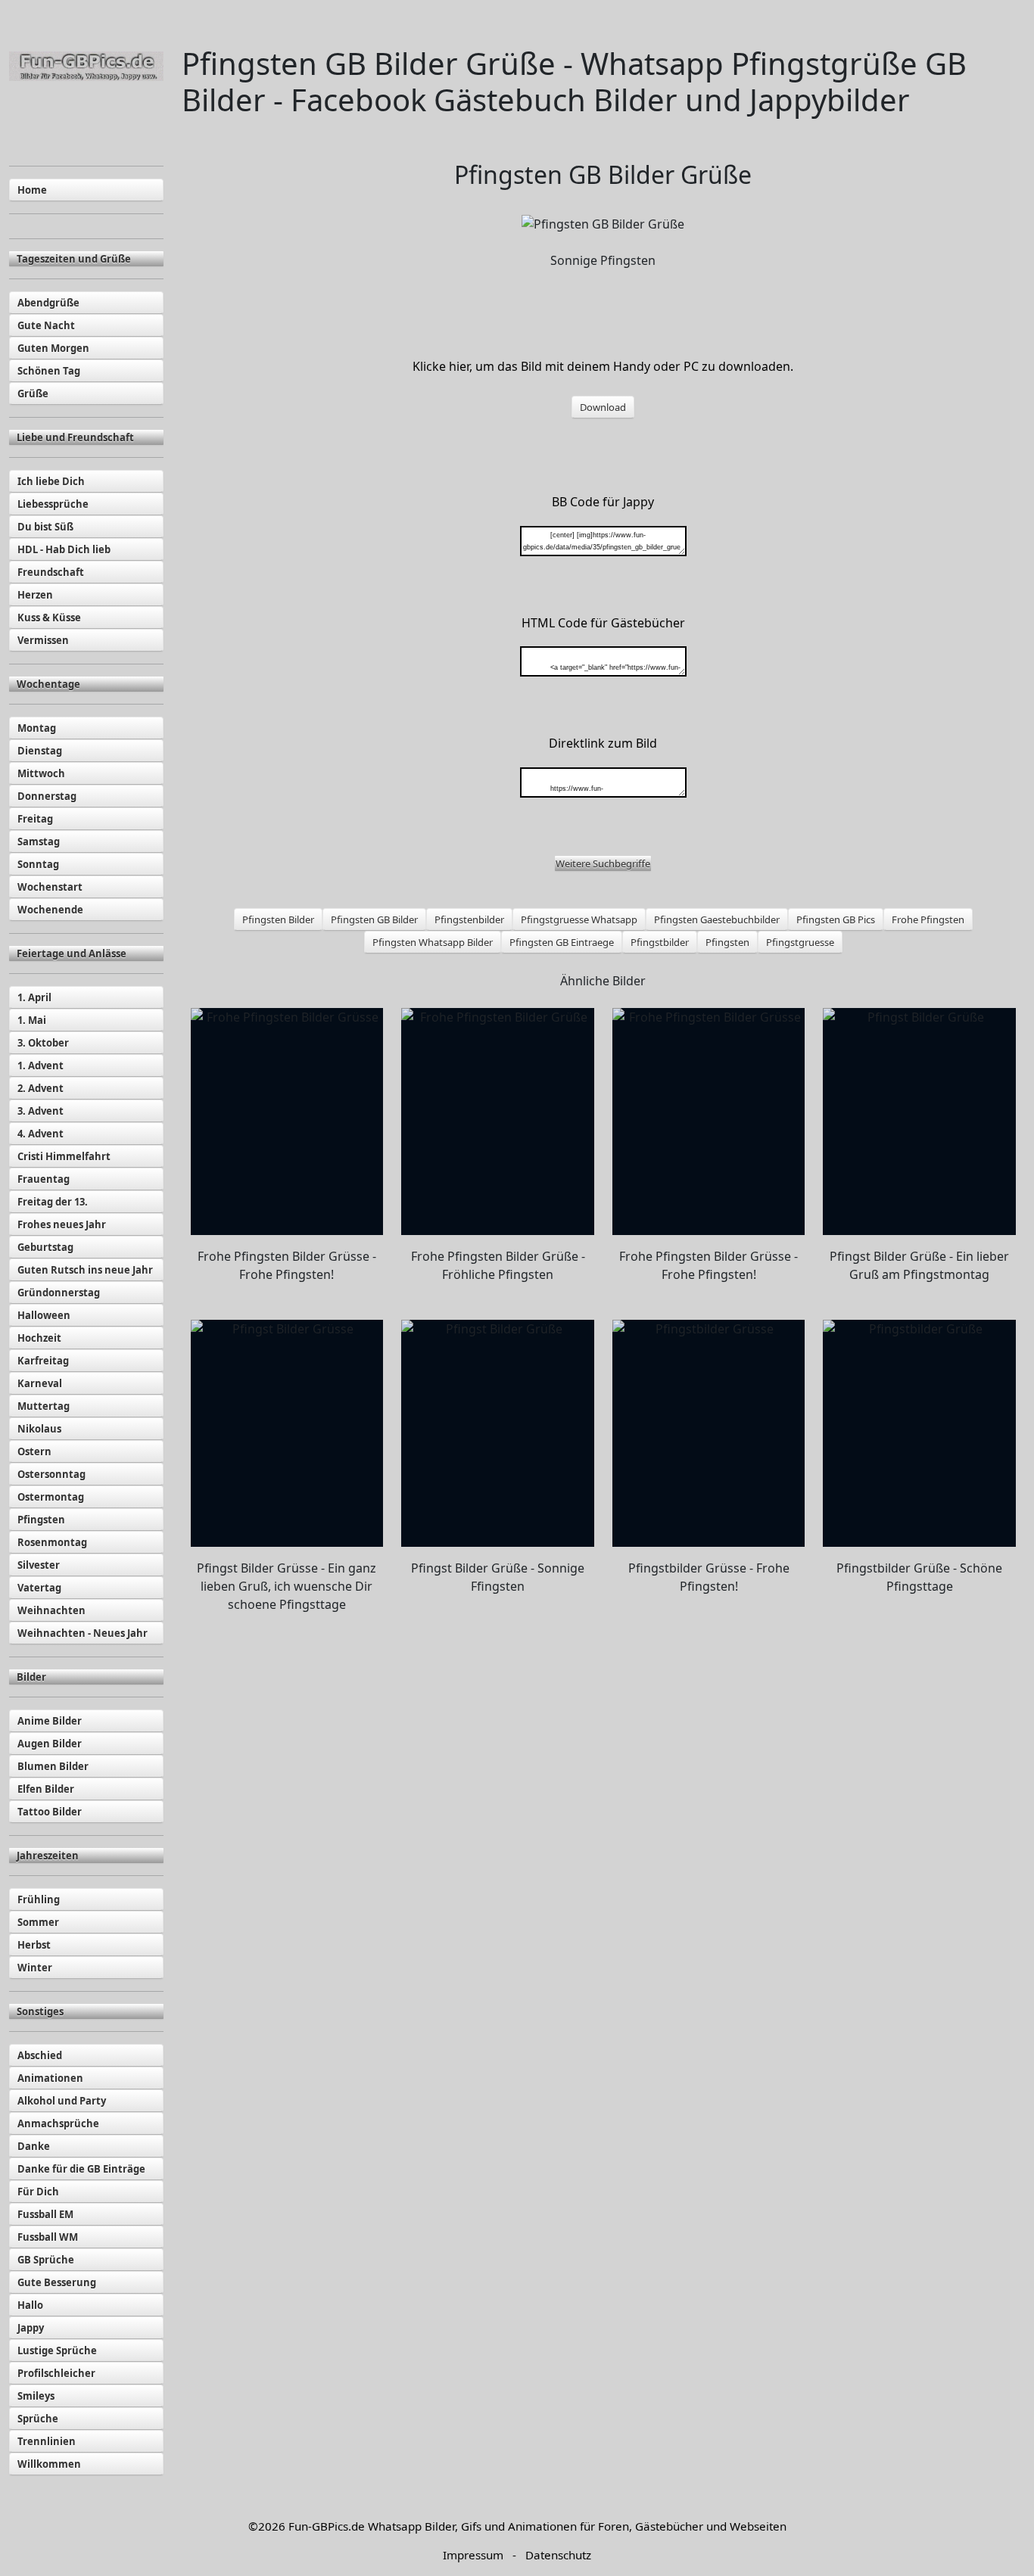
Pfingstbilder (660, 942)
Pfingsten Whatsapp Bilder (433, 942)
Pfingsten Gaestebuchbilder (717, 919)
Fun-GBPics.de (327, 2526)
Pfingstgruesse (800, 942)
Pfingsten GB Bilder (374, 919)
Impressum (473, 2555)
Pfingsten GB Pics (836, 919)
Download (603, 407)
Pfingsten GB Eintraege (562, 942)
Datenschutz (558, 2555)
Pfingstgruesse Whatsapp (579, 919)
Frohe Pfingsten (928, 919)
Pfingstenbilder (469, 919)
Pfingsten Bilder (278, 919)
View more (287, 1122)
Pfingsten (727, 942)
